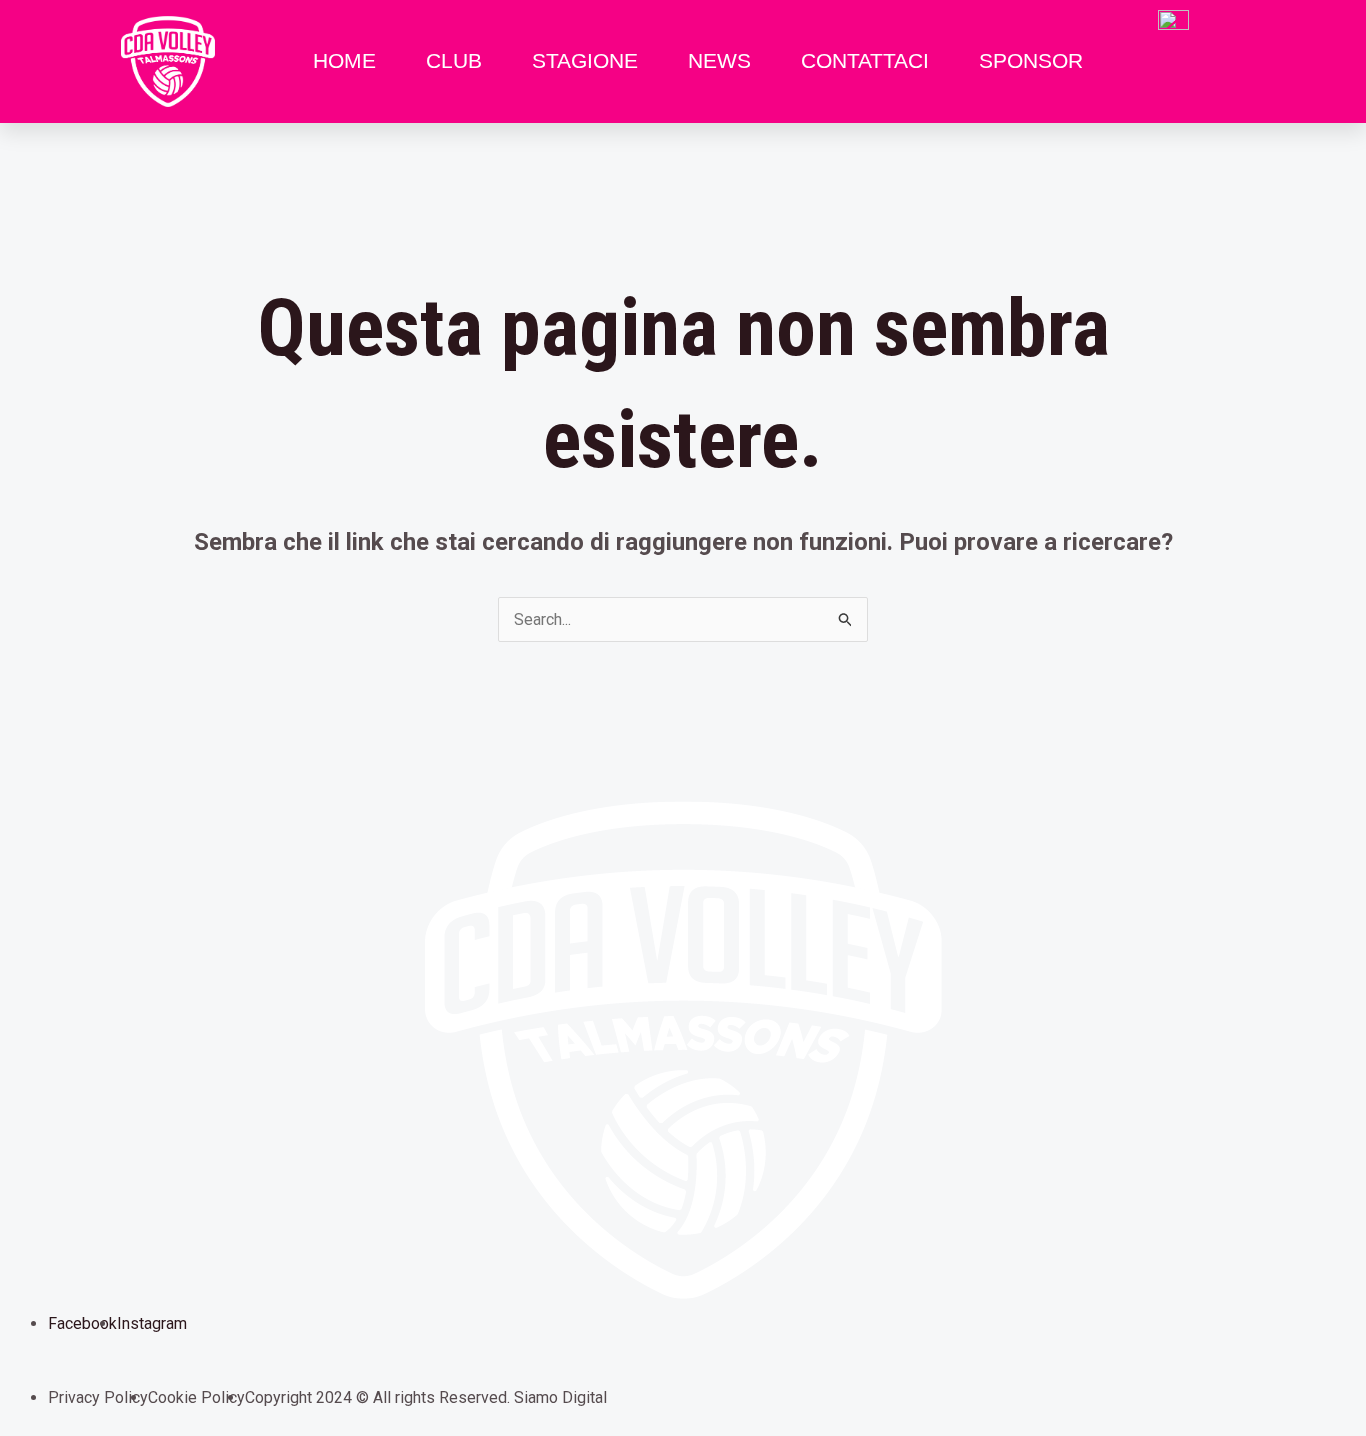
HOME (344, 60)
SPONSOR (1031, 60)
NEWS (719, 60)
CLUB (454, 60)
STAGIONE (585, 60)
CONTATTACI (865, 60)
